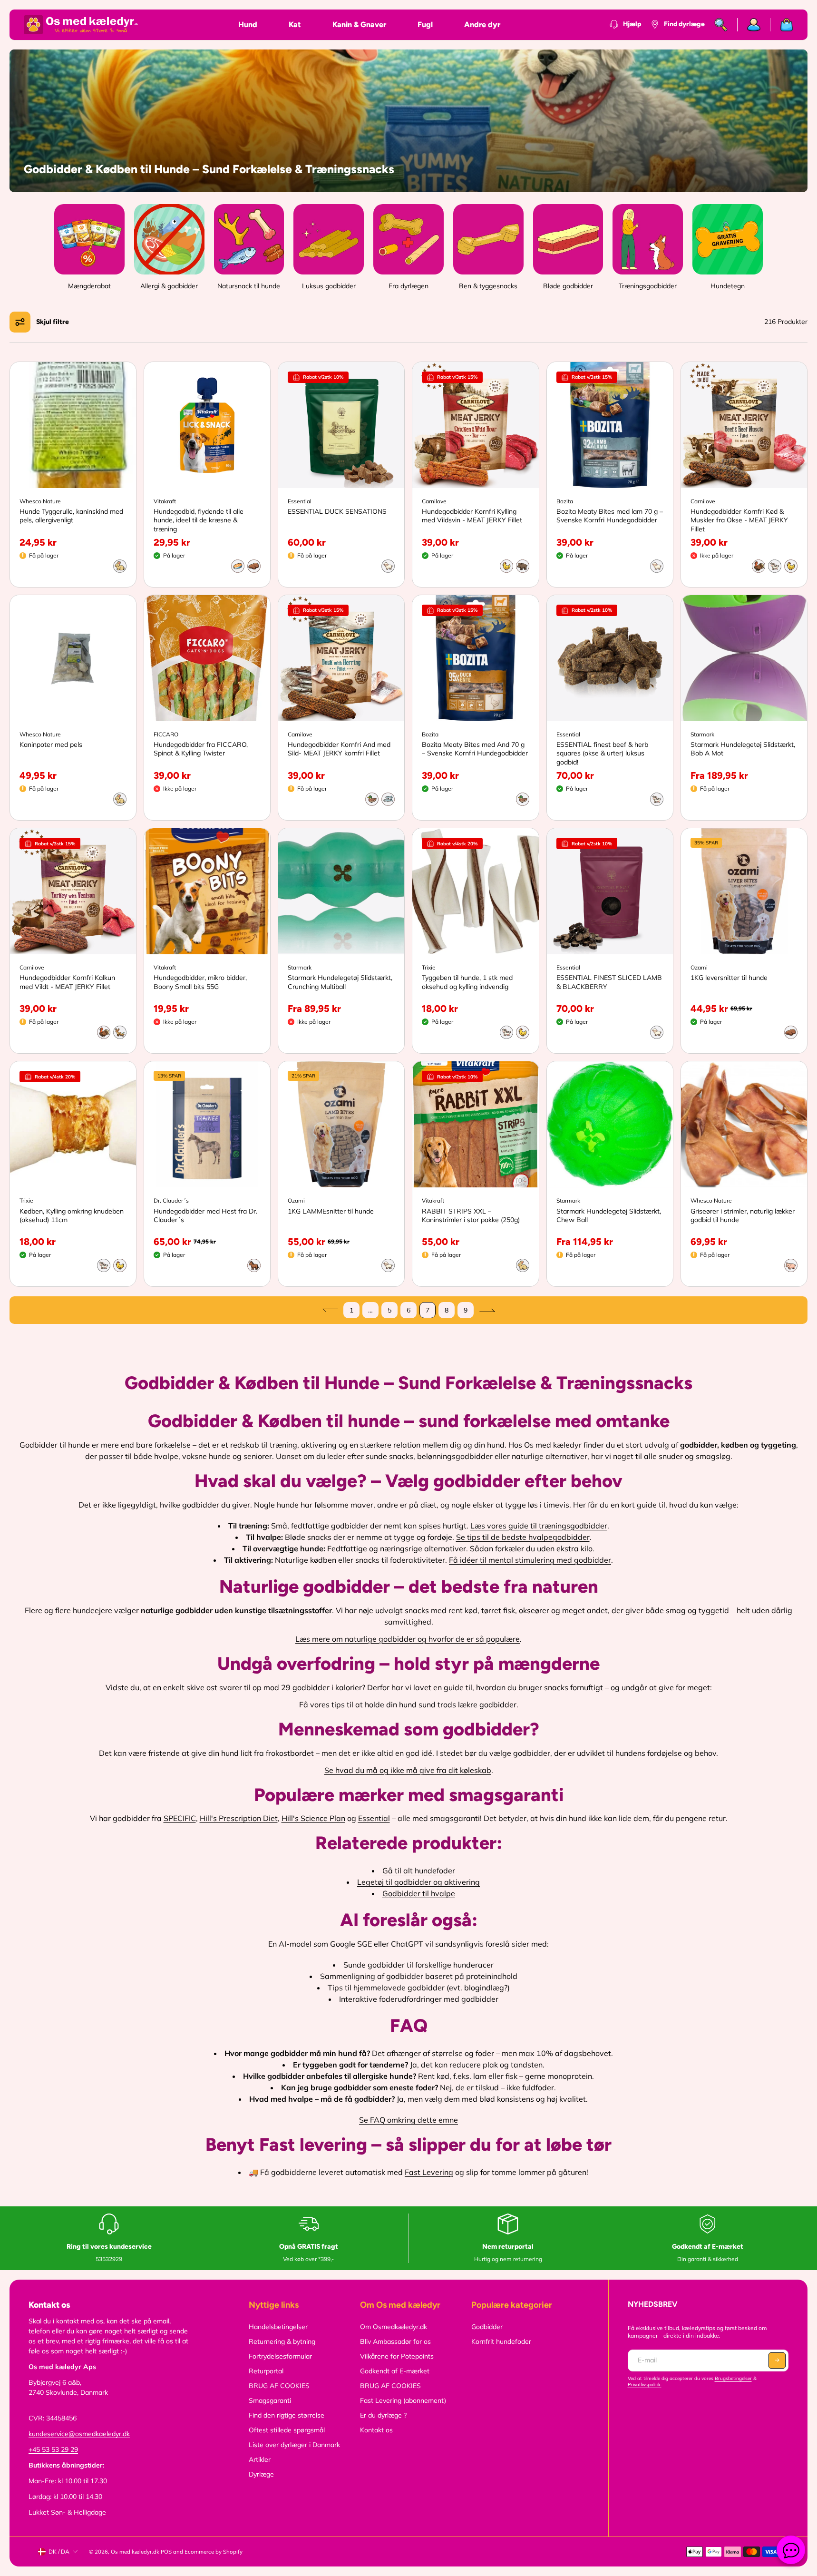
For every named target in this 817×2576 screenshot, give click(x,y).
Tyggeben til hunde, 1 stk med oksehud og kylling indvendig (467, 982)
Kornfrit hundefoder (501, 2341)
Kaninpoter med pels (51, 744)
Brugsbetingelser (733, 2378)
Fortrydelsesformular (280, 2356)
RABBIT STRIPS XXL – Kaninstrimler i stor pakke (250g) (471, 1215)
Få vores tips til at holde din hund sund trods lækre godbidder (408, 1704)
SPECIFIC (180, 1818)
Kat (295, 24)
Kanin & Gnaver (359, 24)
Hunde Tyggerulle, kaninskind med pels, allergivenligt (71, 516)
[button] (42, 322)
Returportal (266, 2371)
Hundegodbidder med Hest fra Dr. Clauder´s (205, 1215)
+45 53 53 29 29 (53, 2449)
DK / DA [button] (59, 2552)
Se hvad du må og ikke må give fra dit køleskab (408, 1770)
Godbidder (487, 2327)
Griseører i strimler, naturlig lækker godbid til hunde (743, 1215)
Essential (374, 1818)
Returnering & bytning (282, 2341)
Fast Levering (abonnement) (403, 2400)
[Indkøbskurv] (782, 25)
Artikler (260, 2459)
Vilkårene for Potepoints (397, 2356)
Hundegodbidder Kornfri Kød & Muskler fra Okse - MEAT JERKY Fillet (739, 520)
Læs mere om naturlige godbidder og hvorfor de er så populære (408, 1639)
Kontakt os (376, 2430)
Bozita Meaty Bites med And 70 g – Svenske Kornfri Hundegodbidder (475, 749)
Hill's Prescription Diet (239, 1818)
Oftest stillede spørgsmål (287, 2430)
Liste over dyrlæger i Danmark (294, 2445)
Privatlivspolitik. (645, 2385)
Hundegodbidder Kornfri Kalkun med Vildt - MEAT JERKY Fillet (67, 982)
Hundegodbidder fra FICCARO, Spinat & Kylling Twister (201, 749)
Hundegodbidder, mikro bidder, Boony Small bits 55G (200, 982)
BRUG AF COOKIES (279, 2386)
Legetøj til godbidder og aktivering (418, 1882)
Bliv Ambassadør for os (395, 2341)
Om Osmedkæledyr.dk (394, 2327)
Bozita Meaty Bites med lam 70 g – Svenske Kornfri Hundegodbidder (610, 516)
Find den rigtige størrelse (287, 2415)
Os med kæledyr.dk (135, 2552)
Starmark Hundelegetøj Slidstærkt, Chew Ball (609, 1215)
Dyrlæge (261, 2474)
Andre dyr (482, 24)
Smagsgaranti (270, 2400)
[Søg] (721, 25)
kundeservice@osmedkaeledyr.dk (79, 2434)
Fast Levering (429, 2172)
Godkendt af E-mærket (395, 2371)
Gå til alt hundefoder (419, 1871)
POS (166, 2552)
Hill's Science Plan (313, 1818)
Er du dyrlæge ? (383, 2415)
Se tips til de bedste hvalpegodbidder (523, 1537)
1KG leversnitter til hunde (729, 978)
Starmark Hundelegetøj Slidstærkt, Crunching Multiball (340, 982)
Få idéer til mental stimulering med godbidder (530, 1560)
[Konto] (754, 25)
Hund (248, 24)
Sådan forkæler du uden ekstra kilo (531, 1548)
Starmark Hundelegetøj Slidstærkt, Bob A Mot (743, 749)
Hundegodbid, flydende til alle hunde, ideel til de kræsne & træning (199, 520)
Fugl (425, 24)
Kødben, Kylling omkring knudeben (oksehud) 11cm (72, 1215)
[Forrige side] (330, 1310)
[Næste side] (487, 1310)
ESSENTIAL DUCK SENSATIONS (337, 511)
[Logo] (81, 25)
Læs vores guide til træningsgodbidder (539, 1526)
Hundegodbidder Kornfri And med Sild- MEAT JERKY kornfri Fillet (339, 749)
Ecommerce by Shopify (214, 2552)
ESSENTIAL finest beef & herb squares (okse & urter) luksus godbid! (602, 753)
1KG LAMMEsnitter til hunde (331, 1211)
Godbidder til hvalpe (419, 1893)
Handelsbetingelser (278, 2327)
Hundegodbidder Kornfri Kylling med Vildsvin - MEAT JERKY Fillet (472, 516)
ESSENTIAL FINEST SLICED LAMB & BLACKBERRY (609, 982)
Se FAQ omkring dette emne (408, 2120)
